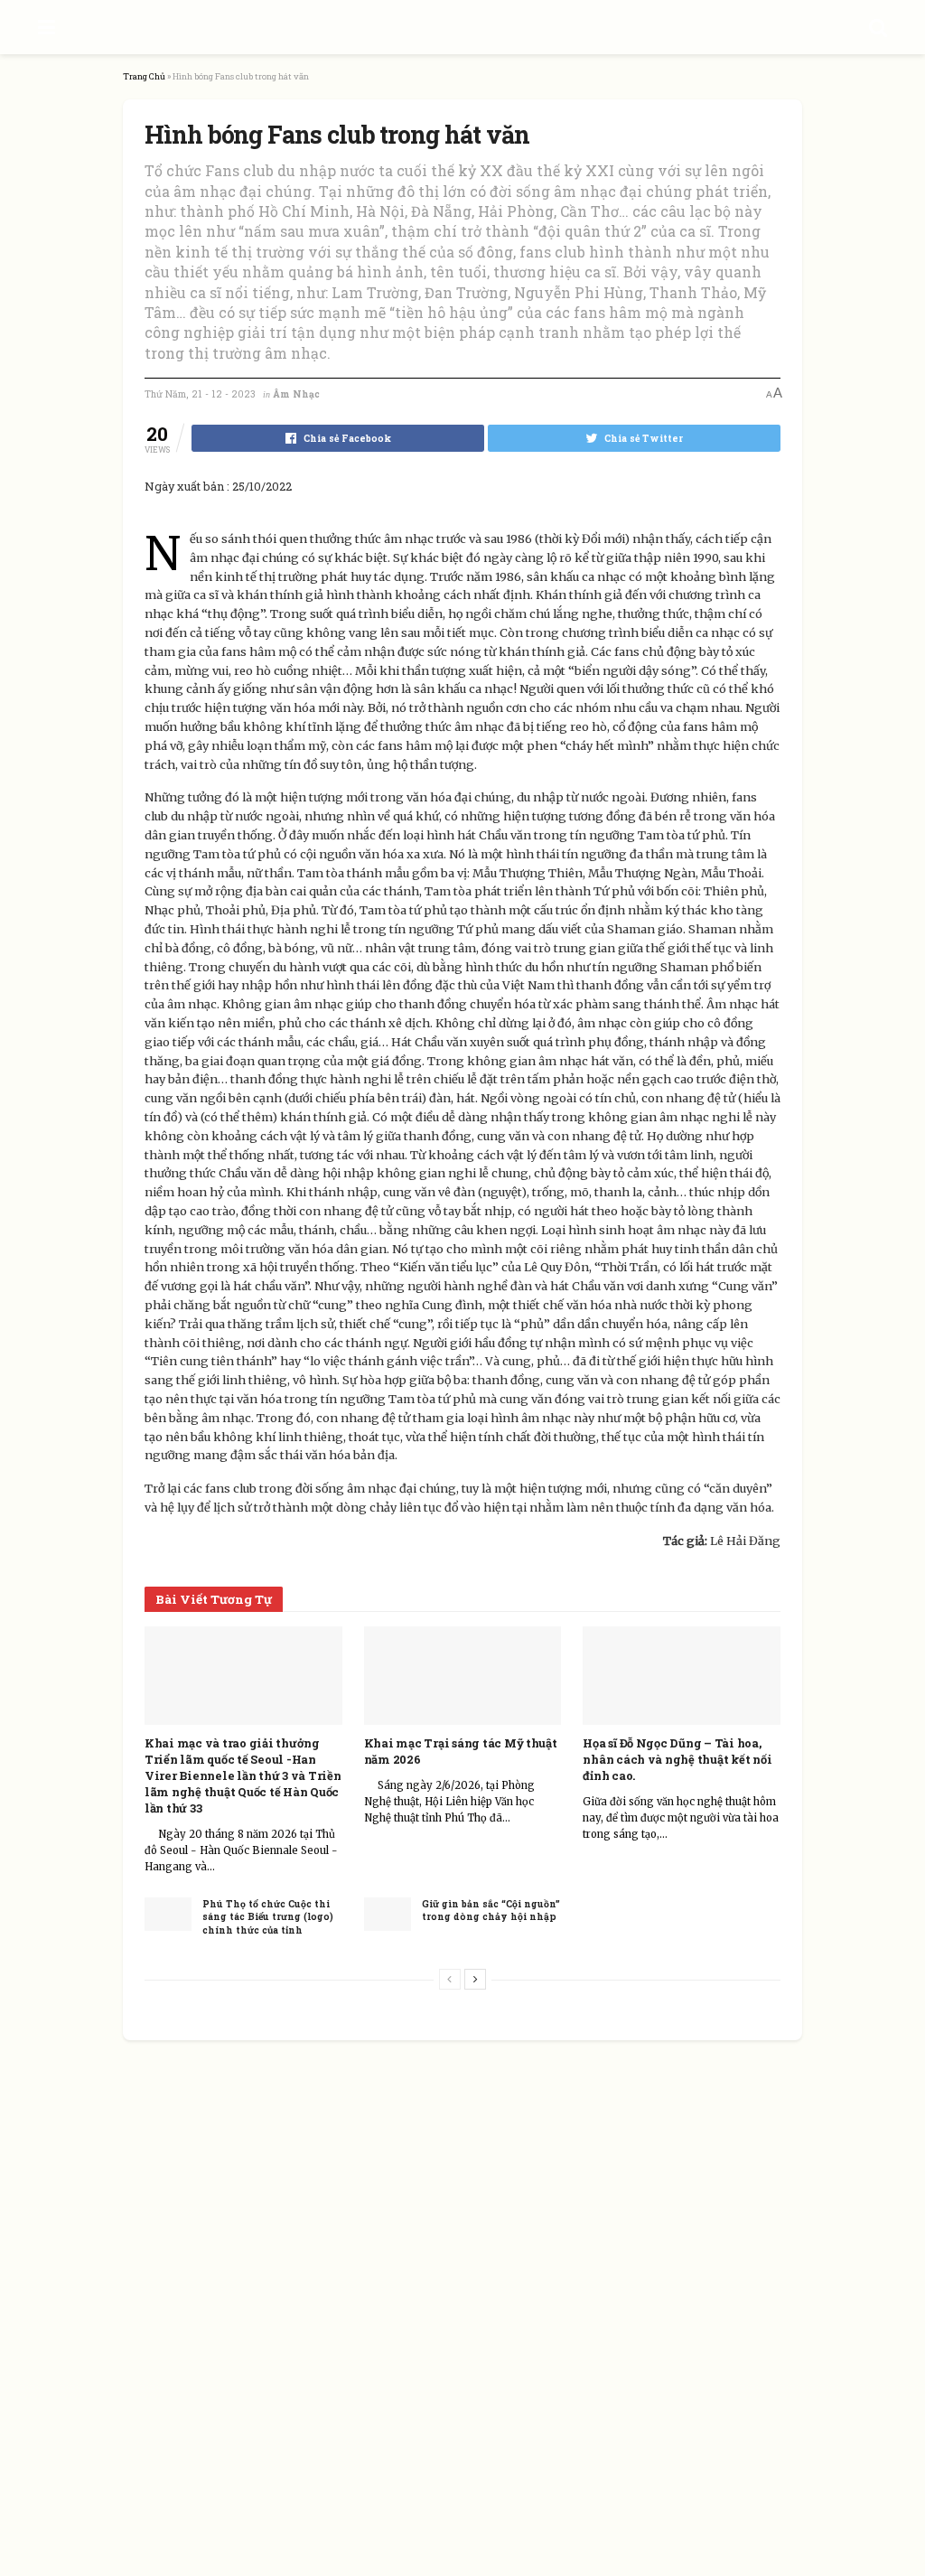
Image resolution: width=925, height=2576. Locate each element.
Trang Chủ (144, 76)
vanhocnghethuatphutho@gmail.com (451, 2286)
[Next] (475, 1979)
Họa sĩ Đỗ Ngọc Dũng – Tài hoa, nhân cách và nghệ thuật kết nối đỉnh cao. (677, 1759)
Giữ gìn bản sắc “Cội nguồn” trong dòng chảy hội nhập (491, 1911)
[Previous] (450, 1979)
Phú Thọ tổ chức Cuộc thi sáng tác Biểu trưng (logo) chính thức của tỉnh (268, 1917)
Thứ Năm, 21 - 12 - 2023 (200, 394)
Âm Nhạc (296, 394)
